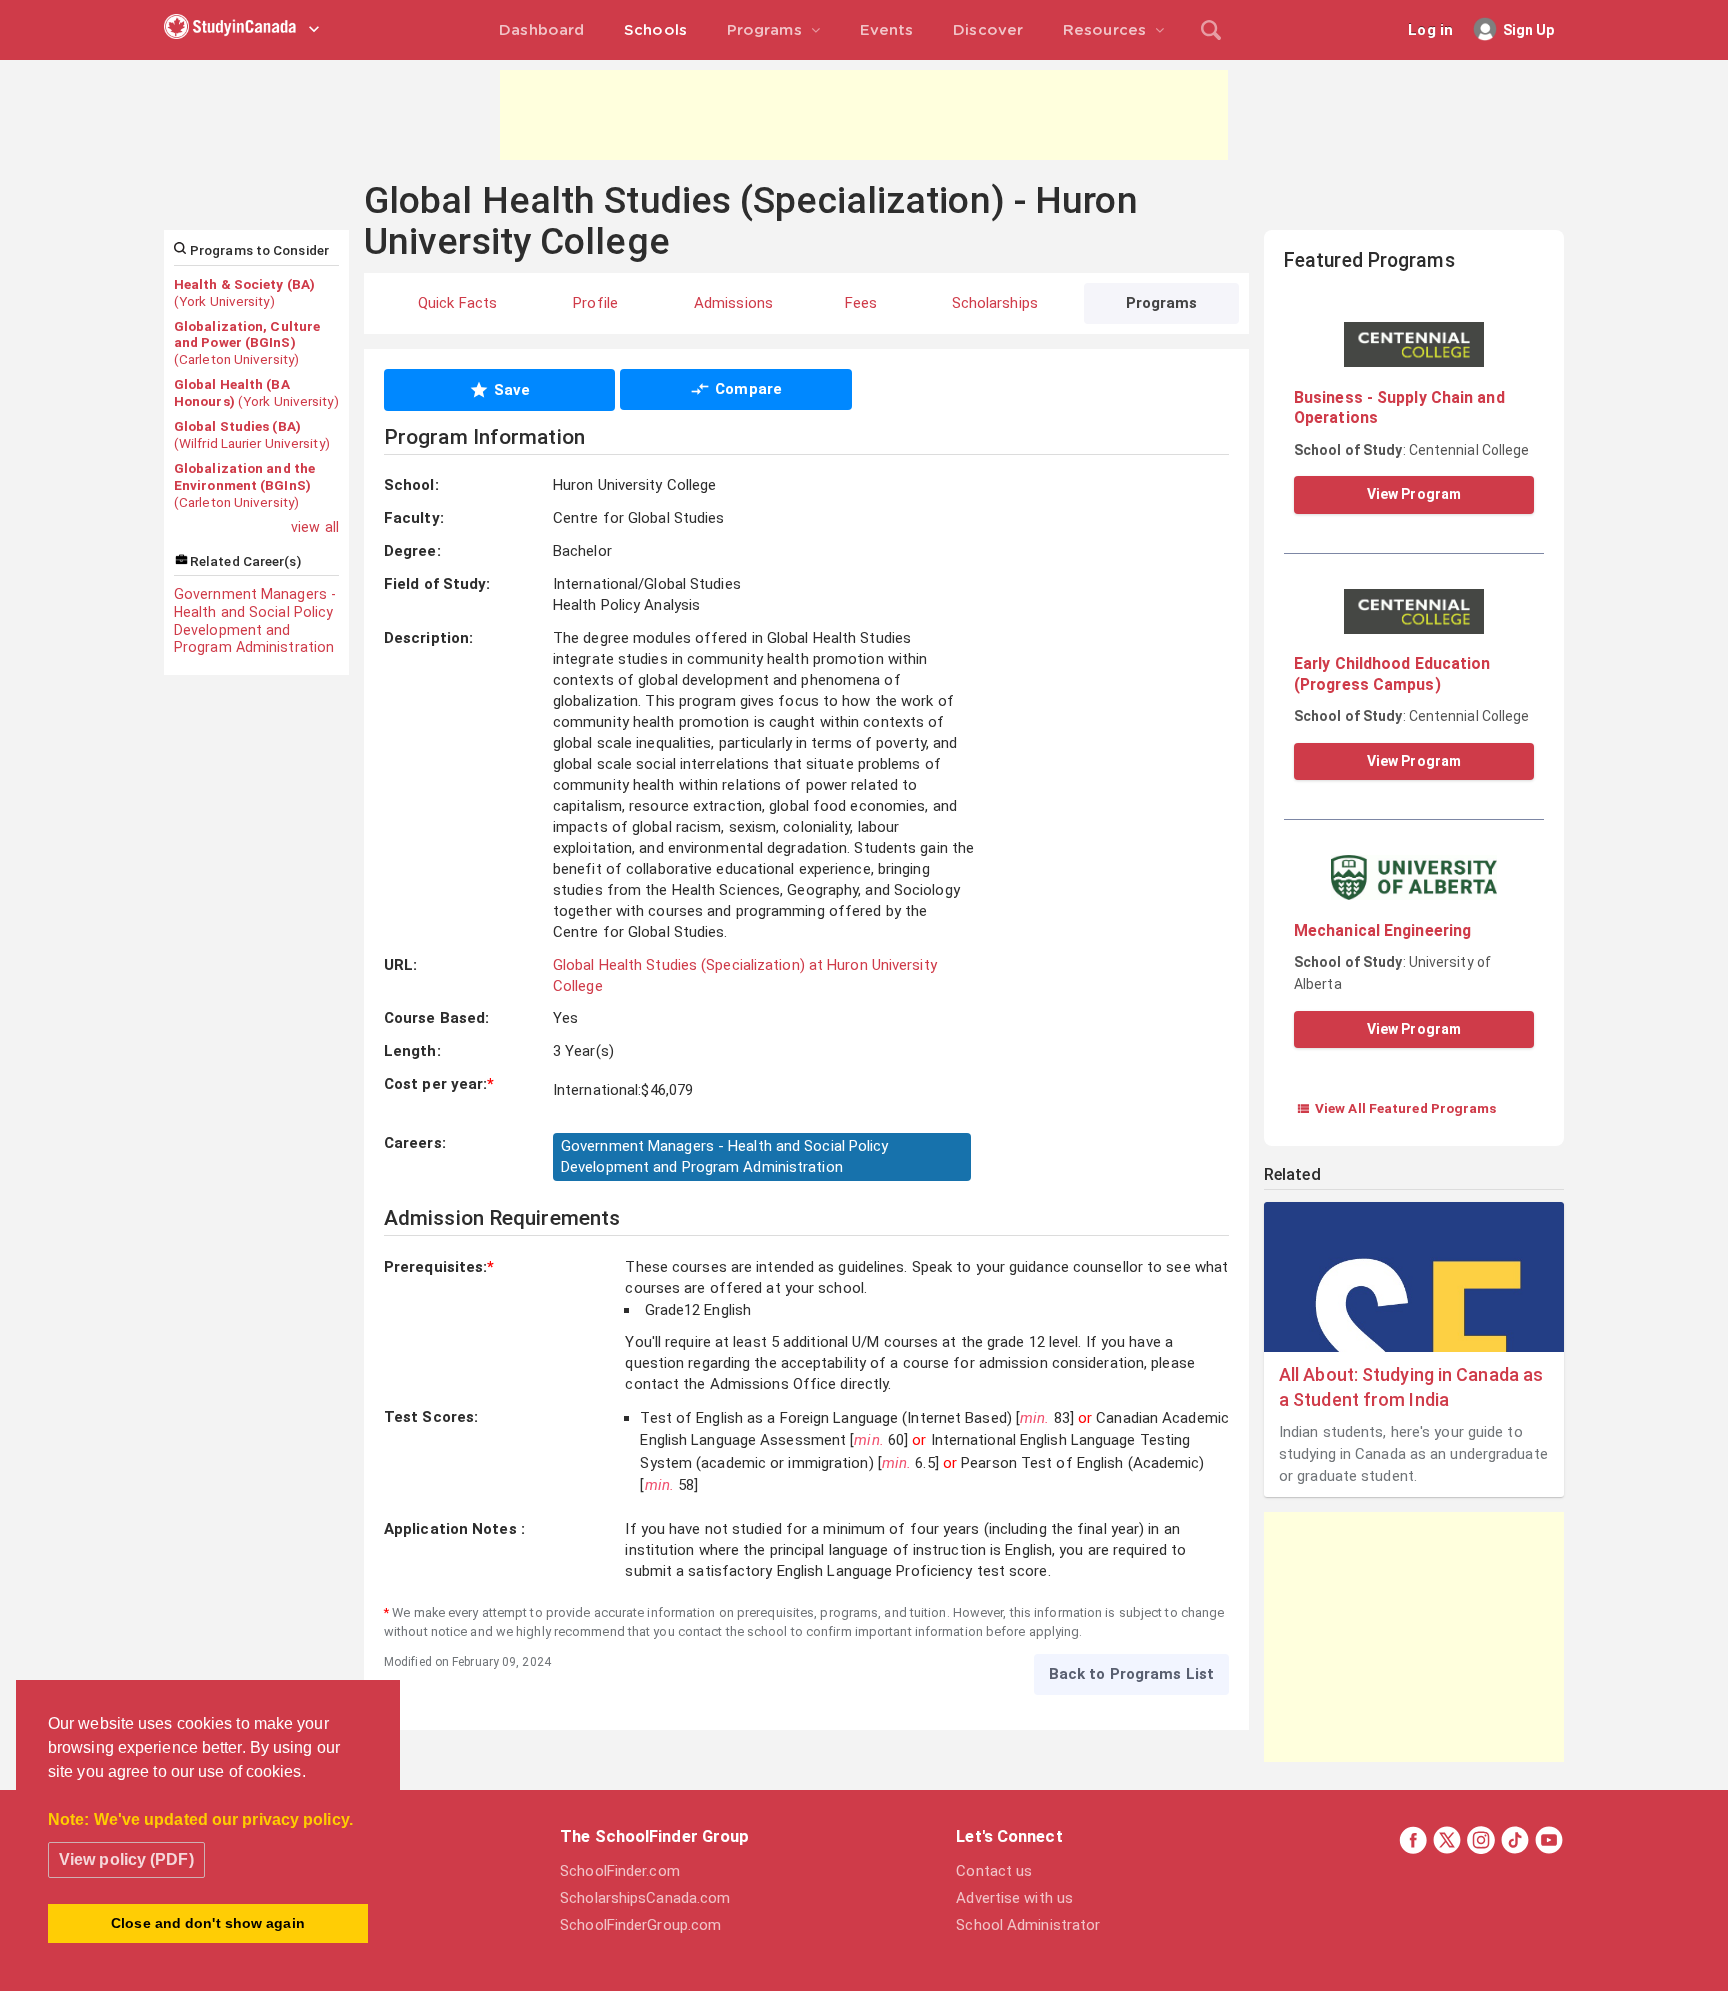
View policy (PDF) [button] (126, 1859)
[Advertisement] (864, 115)
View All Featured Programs (1396, 1108)
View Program (1414, 494)
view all (315, 527)
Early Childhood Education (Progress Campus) (1392, 673)
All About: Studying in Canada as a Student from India (1411, 1387)
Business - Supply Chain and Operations (1399, 407)
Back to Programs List (1131, 1674)
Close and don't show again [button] (208, 1923)
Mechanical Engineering (1382, 930)
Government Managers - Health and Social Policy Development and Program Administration (255, 620)
